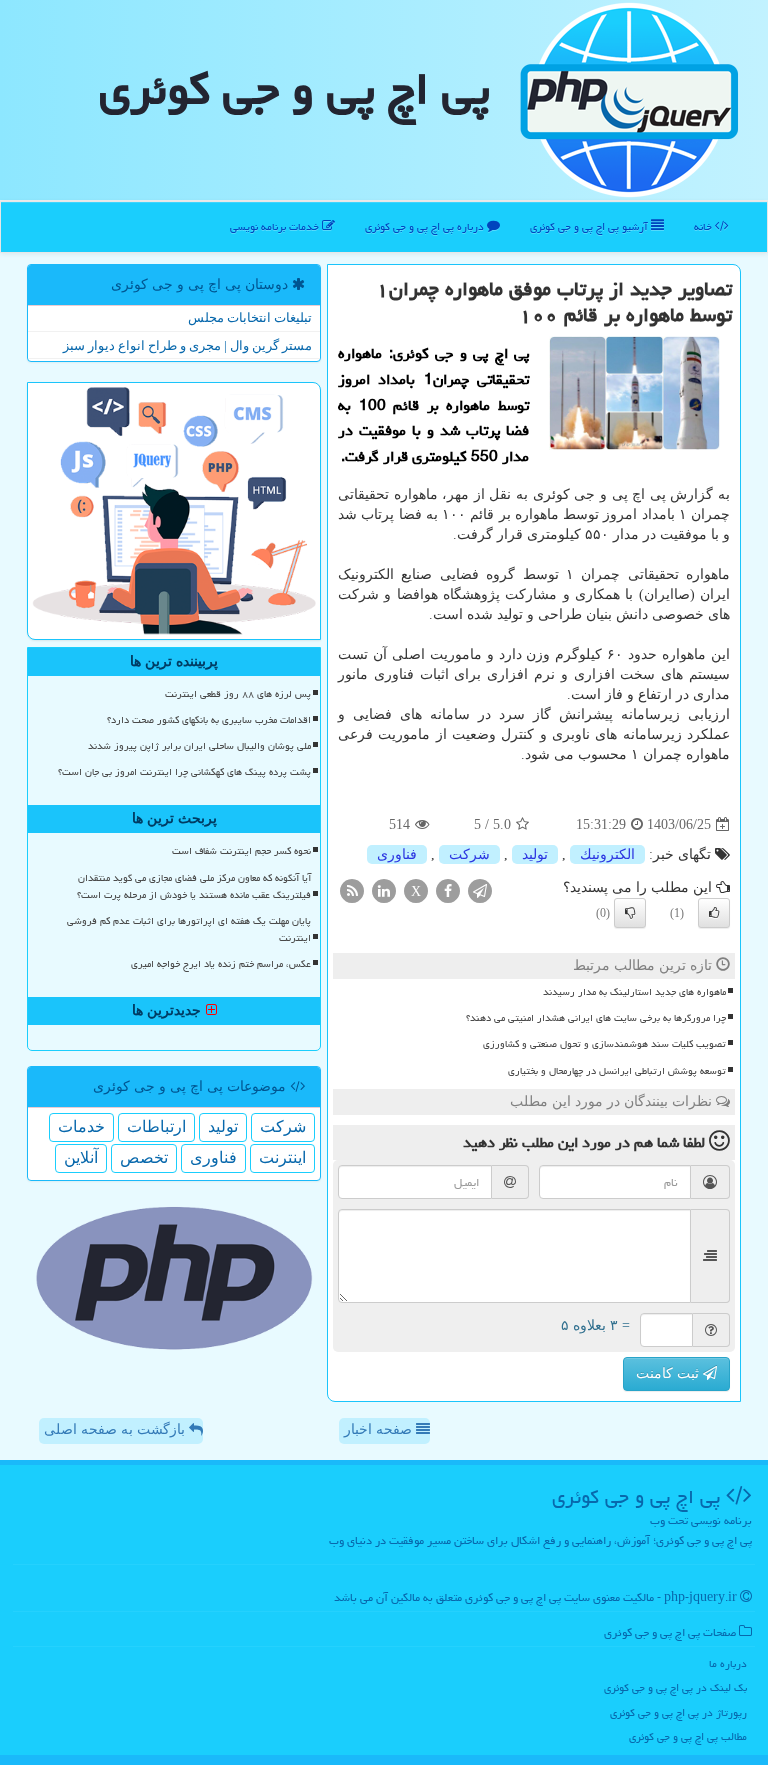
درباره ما (728, 1663)
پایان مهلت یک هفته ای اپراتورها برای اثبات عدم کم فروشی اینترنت (189, 929)
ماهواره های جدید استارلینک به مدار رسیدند (634, 992)
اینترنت (282, 1157)
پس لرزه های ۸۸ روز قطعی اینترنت (238, 694)
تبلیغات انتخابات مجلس (250, 317)
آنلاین (81, 1157)
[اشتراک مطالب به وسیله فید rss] (352, 890)
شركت (469, 854)
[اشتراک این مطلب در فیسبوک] (448, 890)
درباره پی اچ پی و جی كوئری (426, 226)
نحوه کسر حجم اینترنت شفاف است (241, 851)
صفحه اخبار (380, 1429)
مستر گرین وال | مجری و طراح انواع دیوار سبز (187, 345)
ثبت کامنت (669, 1373)
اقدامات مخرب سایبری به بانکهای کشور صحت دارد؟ (209, 720)
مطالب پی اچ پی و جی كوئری (688, 1736)
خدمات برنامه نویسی (276, 226)
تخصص (144, 1157)
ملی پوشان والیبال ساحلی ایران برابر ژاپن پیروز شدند (199, 746)
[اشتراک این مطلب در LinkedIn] (384, 890)
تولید (535, 854)
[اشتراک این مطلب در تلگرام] (480, 890)
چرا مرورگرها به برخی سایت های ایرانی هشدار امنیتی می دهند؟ (596, 1018)
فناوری (397, 854)
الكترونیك (607, 854)
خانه (704, 226)
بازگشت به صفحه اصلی (116, 1429)
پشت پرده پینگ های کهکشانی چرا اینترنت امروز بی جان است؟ (184, 772)
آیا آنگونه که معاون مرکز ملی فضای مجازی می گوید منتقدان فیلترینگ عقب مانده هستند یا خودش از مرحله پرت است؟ (194, 886)
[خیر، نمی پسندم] (630, 913)
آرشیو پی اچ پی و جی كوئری (590, 226)
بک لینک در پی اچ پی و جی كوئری (675, 1687)
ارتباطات (156, 1126)
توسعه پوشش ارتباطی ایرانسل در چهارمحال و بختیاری (617, 1071)
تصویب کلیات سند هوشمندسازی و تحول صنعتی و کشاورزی (604, 1044)
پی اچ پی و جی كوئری (294, 89)
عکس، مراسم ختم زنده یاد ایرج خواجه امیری (221, 964)
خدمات (81, 1126)
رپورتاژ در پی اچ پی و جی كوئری (678, 1712)
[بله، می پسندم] (714, 913)
